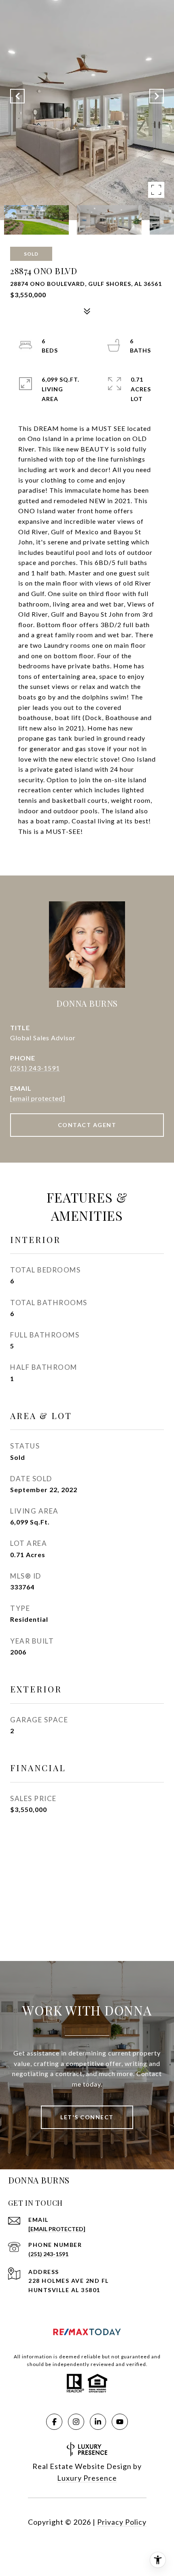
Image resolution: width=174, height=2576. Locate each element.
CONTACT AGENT (87, 1125)
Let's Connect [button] (87, 2117)
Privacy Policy (122, 2522)
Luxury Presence (87, 2478)
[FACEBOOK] (54, 2422)
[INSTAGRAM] (76, 2422)
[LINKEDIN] (98, 2422)
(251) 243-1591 (35, 1068)
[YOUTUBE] (120, 2422)
